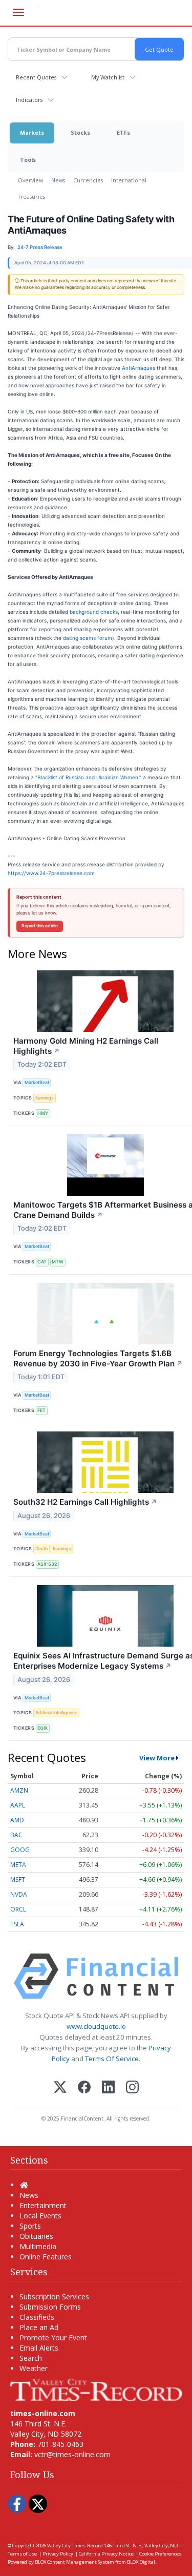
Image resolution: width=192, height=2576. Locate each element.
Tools (28, 160)
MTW (58, 1262)
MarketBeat (37, 1082)
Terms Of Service (112, 2059)
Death (41, 1549)
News (58, 180)
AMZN (19, 1790)
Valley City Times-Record (75, 2546)
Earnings (45, 1098)
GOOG (20, 1850)
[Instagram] (132, 2088)
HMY (43, 1113)
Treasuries (31, 196)
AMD (17, 1820)
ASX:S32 (47, 1564)
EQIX (42, 1728)
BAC (16, 1835)
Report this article (40, 926)
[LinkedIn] (108, 2088)
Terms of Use (22, 2554)
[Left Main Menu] (18, 12)
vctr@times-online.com (72, 2454)
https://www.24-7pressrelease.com (51, 873)
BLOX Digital (141, 2562)
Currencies (88, 180)
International (129, 180)
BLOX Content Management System (74, 2562)
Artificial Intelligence (56, 1712)
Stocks (80, 132)
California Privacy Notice (106, 2554)
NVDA (19, 1894)
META (18, 1865)
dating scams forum (88, 638)
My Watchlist (108, 77)
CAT (42, 1262)
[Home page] (96, 2389)
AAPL (18, 1805)
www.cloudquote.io (96, 2026)
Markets (32, 132)
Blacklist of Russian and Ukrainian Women (88, 777)
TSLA (17, 1924)
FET (41, 1410)
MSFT (18, 1879)
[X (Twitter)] (60, 2088)
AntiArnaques (138, 368)
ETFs (123, 132)
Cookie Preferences (160, 2554)
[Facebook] (84, 2088)
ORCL (18, 1909)
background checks (94, 612)
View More (157, 1758)
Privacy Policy (58, 2554)
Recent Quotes (36, 77)
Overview (30, 180)
